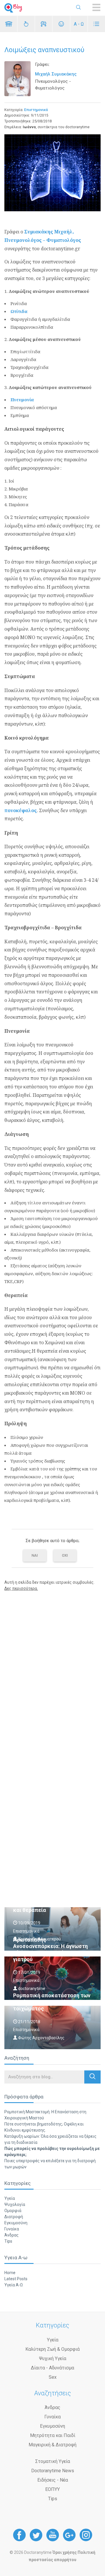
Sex (53, 2377)
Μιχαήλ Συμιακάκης (56, 74)
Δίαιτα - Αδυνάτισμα (52, 2368)
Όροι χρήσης (65, 2552)
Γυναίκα (12, 2229)
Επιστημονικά (36, 110)
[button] (92, 2077)
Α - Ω (79, 24)
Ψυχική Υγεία (53, 2358)
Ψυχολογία (15, 2204)
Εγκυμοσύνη (16, 2223)
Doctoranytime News (53, 2471)
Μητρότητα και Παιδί (53, 2435)
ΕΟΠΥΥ (52, 2489)
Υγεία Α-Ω (14, 2285)
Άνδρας (12, 2235)
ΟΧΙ (65, 1555)
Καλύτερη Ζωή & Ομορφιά (52, 2349)
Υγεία (10, 2198)
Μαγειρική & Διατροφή (52, 2445)
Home (10, 2273)
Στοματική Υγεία (53, 2461)
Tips (8, 2241)
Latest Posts (16, 2279)
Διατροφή (14, 2217)
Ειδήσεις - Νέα (53, 2480)
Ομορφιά (13, 2211)
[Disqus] (52, 1670)
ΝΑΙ (35, 1555)
